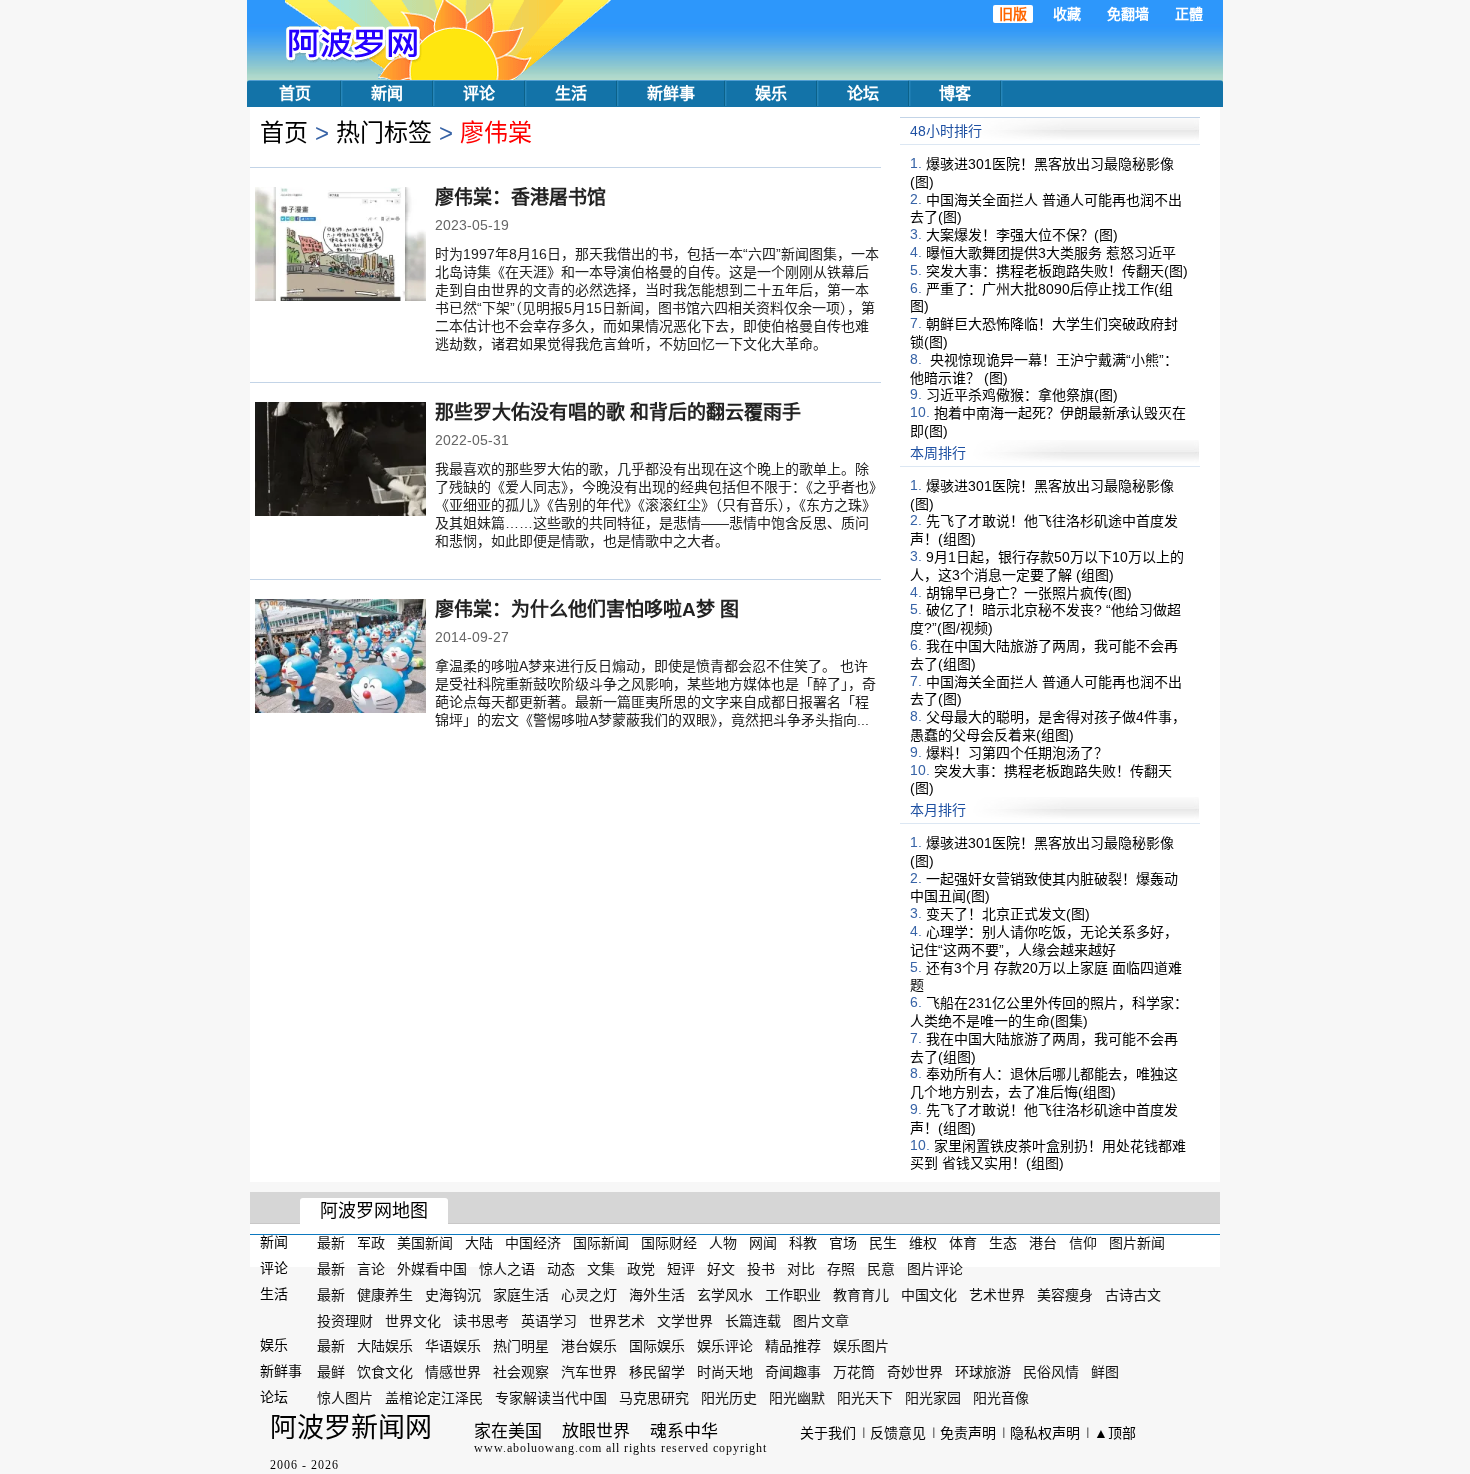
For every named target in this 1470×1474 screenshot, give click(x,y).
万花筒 (854, 1372)
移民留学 (657, 1372)
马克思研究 (654, 1398)
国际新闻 (601, 1243)
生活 (571, 93)
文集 (601, 1269)
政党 (641, 1269)
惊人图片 (345, 1398)
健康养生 (385, 1295)
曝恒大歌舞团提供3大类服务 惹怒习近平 (1051, 253)
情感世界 (453, 1372)
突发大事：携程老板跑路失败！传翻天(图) (1057, 271)
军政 (371, 1243)
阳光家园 (933, 1398)
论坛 (863, 93)
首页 (295, 93)
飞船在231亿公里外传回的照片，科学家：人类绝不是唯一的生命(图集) (1049, 1012)
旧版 (1013, 14)
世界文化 (413, 1320)
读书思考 (481, 1320)
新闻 (387, 93)
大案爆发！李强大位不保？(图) (1022, 235)
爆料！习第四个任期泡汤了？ (1017, 753)
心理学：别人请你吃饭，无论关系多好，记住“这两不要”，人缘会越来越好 (1044, 941)
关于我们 (828, 1433)
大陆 (479, 1243)
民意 (881, 1269)
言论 (371, 1269)
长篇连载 (753, 1320)
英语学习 (549, 1320)
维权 (923, 1243)
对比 (801, 1269)
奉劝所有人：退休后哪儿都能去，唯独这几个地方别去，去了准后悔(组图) (1044, 1083)
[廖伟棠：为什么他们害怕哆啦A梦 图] (340, 658)
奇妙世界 (915, 1372)
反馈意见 (898, 1433)
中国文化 (929, 1295)
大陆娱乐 (385, 1346)
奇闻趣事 (793, 1372)
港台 (1043, 1243)
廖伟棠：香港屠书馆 (520, 197)
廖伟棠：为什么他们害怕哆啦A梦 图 (587, 609)
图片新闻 (1137, 1243)
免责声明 (968, 1433)
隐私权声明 (1045, 1433)
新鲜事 (671, 93)
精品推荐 (793, 1346)
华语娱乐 (453, 1346)
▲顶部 (1115, 1433)
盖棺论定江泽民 (434, 1398)
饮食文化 (385, 1372)
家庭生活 (521, 1295)
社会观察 (521, 1372)
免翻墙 (1128, 14)
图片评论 (935, 1269)
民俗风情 (1051, 1372)
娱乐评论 (725, 1346)
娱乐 (771, 93)
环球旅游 (983, 1372)
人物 (723, 1243)
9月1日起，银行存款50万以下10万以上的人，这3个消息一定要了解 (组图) (1047, 566)
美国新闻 (425, 1243)
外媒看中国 (432, 1269)
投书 (761, 1269)
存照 (841, 1269)
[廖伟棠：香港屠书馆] (340, 246)
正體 (1189, 14)
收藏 (1067, 14)
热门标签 (384, 132)
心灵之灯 (589, 1295)
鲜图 (1105, 1372)
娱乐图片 (861, 1346)
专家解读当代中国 (551, 1398)
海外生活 (657, 1295)
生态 (1003, 1243)
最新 (331, 1243)
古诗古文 (1133, 1295)
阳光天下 (865, 1398)
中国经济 (533, 1243)
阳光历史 (729, 1398)
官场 (843, 1243)
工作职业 (793, 1295)
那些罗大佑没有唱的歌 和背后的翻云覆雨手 (618, 412)
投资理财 (345, 1320)
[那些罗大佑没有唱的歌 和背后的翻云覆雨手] (340, 461)
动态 (561, 1269)
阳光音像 (1001, 1398)
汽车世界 (589, 1372)
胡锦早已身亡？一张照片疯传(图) (1029, 592)
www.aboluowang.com (538, 1448)
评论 (479, 93)
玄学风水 (725, 1295)
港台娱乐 (589, 1346)
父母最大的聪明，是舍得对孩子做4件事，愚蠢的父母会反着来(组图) (1048, 726)
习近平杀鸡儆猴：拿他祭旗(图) (1022, 395)
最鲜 (331, 1372)
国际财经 (669, 1243)
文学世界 (685, 1320)
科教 (803, 1243)
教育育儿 (861, 1295)
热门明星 (521, 1346)
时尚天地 (725, 1372)
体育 (963, 1243)
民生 (883, 1243)
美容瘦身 (1065, 1295)
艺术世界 (997, 1295)
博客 (955, 93)
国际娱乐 (657, 1346)
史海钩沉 (453, 1295)
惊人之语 (507, 1269)
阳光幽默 (797, 1398)
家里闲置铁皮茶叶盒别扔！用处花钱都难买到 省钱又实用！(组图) (1048, 1154)
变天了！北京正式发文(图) (1008, 914)
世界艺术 (617, 1320)
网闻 (763, 1243)
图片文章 (821, 1320)
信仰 (1083, 1243)
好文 (721, 1269)
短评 (681, 1269)
